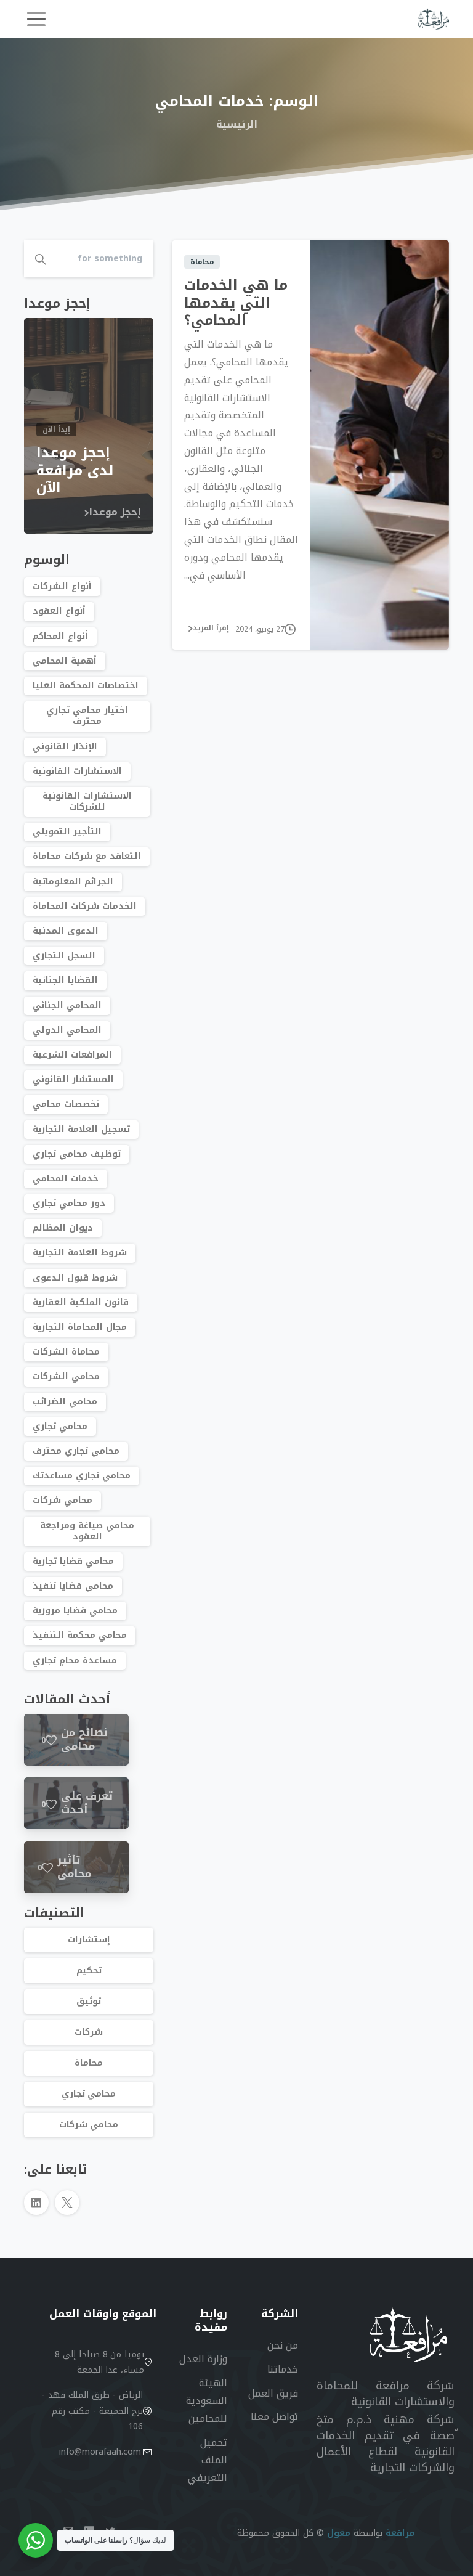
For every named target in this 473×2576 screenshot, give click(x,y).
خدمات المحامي (66, 1179)
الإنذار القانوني (65, 747)
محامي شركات (63, 1500)
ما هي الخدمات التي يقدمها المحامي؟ (236, 303)
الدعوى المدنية (66, 931)
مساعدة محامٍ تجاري (75, 1661)
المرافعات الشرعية (72, 1055)
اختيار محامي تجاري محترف (87, 716)
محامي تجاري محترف (76, 1451)
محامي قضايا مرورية (75, 1611)
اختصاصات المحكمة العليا (86, 686)
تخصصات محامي (66, 1104)
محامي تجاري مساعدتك (82, 1476)
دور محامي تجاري (69, 1203)
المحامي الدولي (67, 1030)
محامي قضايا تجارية (73, 1561)
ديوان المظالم (63, 1228)
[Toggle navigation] (36, 19)
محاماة (89, 2063)
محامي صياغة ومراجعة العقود (87, 1531)
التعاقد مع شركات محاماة (87, 856)
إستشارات (89, 1940)
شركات (89, 2032)
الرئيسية (237, 125)
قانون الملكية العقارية (81, 1302)
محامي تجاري (60, 1426)
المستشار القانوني (73, 1079)
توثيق (89, 2001)
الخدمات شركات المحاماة (85, 906)
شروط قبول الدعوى (75, 1278)
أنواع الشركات (62, 586)
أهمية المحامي (65, 661)
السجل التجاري (64, 956)
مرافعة (400, 2533)
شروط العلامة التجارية (80, 1253)
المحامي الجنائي (67, 1005)
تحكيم (89, 1971)
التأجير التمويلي (67, 832)
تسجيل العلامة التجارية (81, 1129)
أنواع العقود (59, 611)
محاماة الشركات (66, 1352)
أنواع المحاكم (60, 636)
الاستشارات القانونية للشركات (87, 801)
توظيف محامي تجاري (77, 1154)
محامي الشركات (66, 1376)
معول (339, 2533)
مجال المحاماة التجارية (80, 1327)
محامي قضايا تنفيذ (73, 1586)
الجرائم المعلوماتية (73, 882)
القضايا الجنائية (65, 980)
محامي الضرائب (65, 1402)
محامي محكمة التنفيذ (80, 1635)
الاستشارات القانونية (77, 771)
